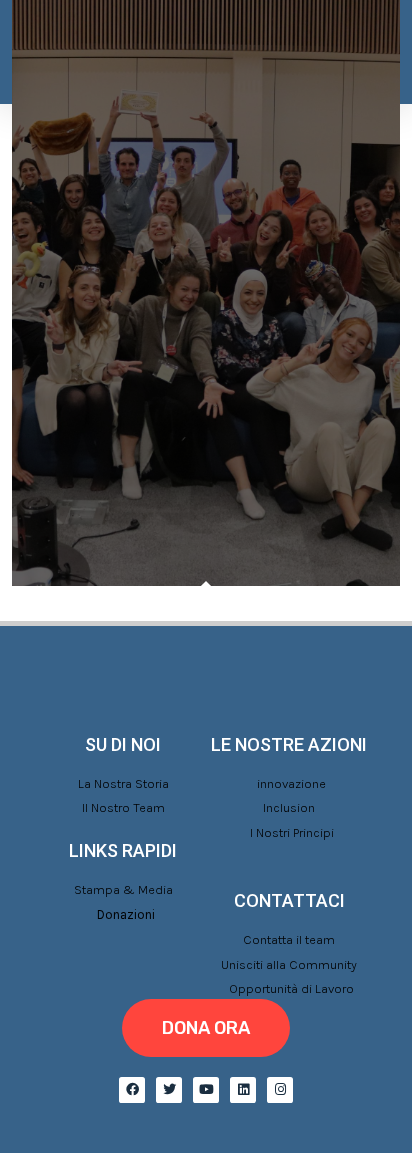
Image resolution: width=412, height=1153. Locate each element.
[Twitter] (169, 1090)
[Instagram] (280, 1090)
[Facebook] (132, 1090)
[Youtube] (206, 1090)
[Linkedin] (243, 1090)
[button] (206, 1028)
